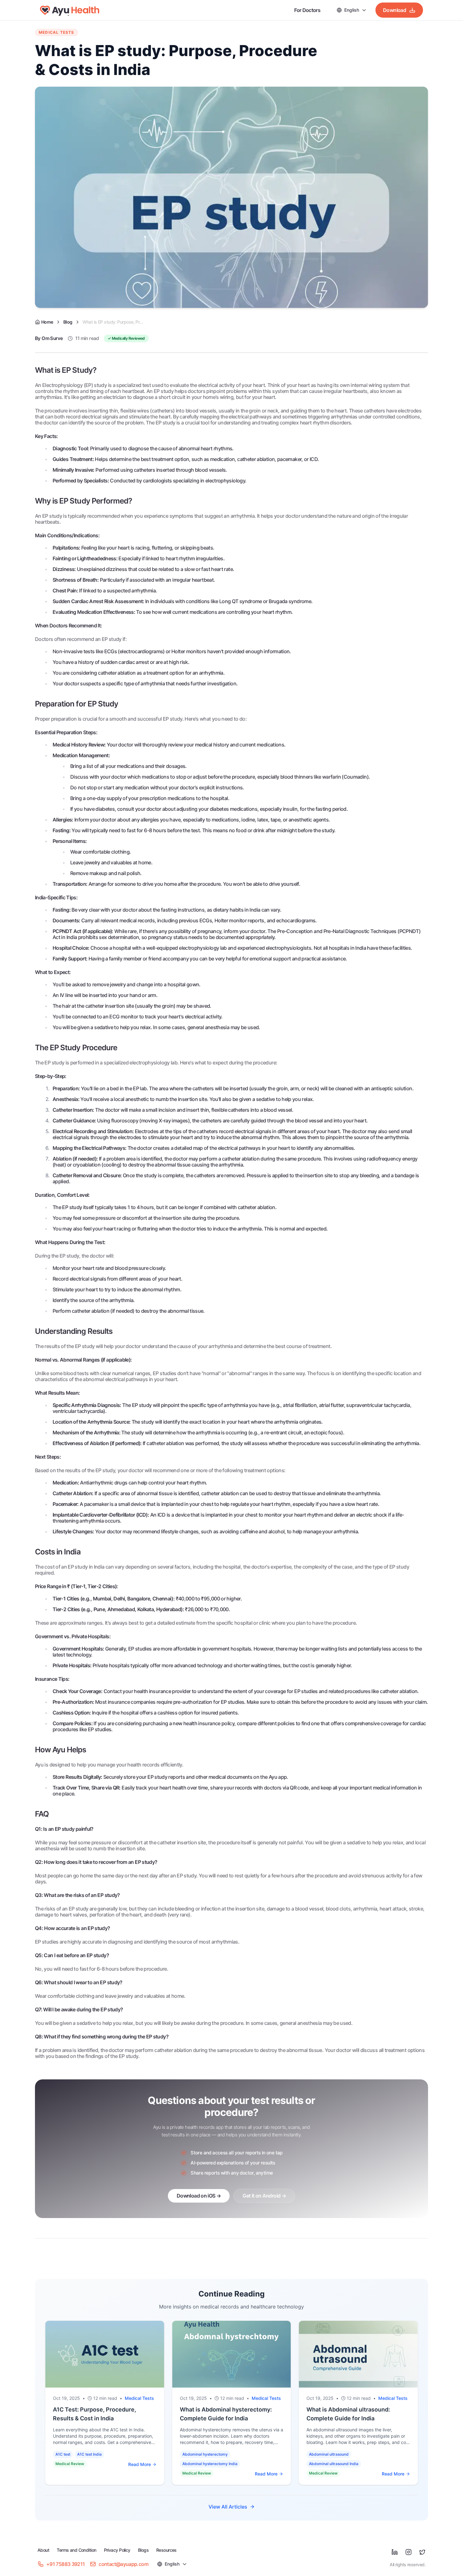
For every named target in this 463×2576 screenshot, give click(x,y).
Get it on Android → (264, 2196)
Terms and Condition (76, 2550)
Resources (166, 2550)
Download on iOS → (199, 2196)
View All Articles (228, 2507)
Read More (140, 2464)
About (43, 2550)
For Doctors (307, 10)
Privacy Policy (117, 2550)
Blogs (143, 2550)
